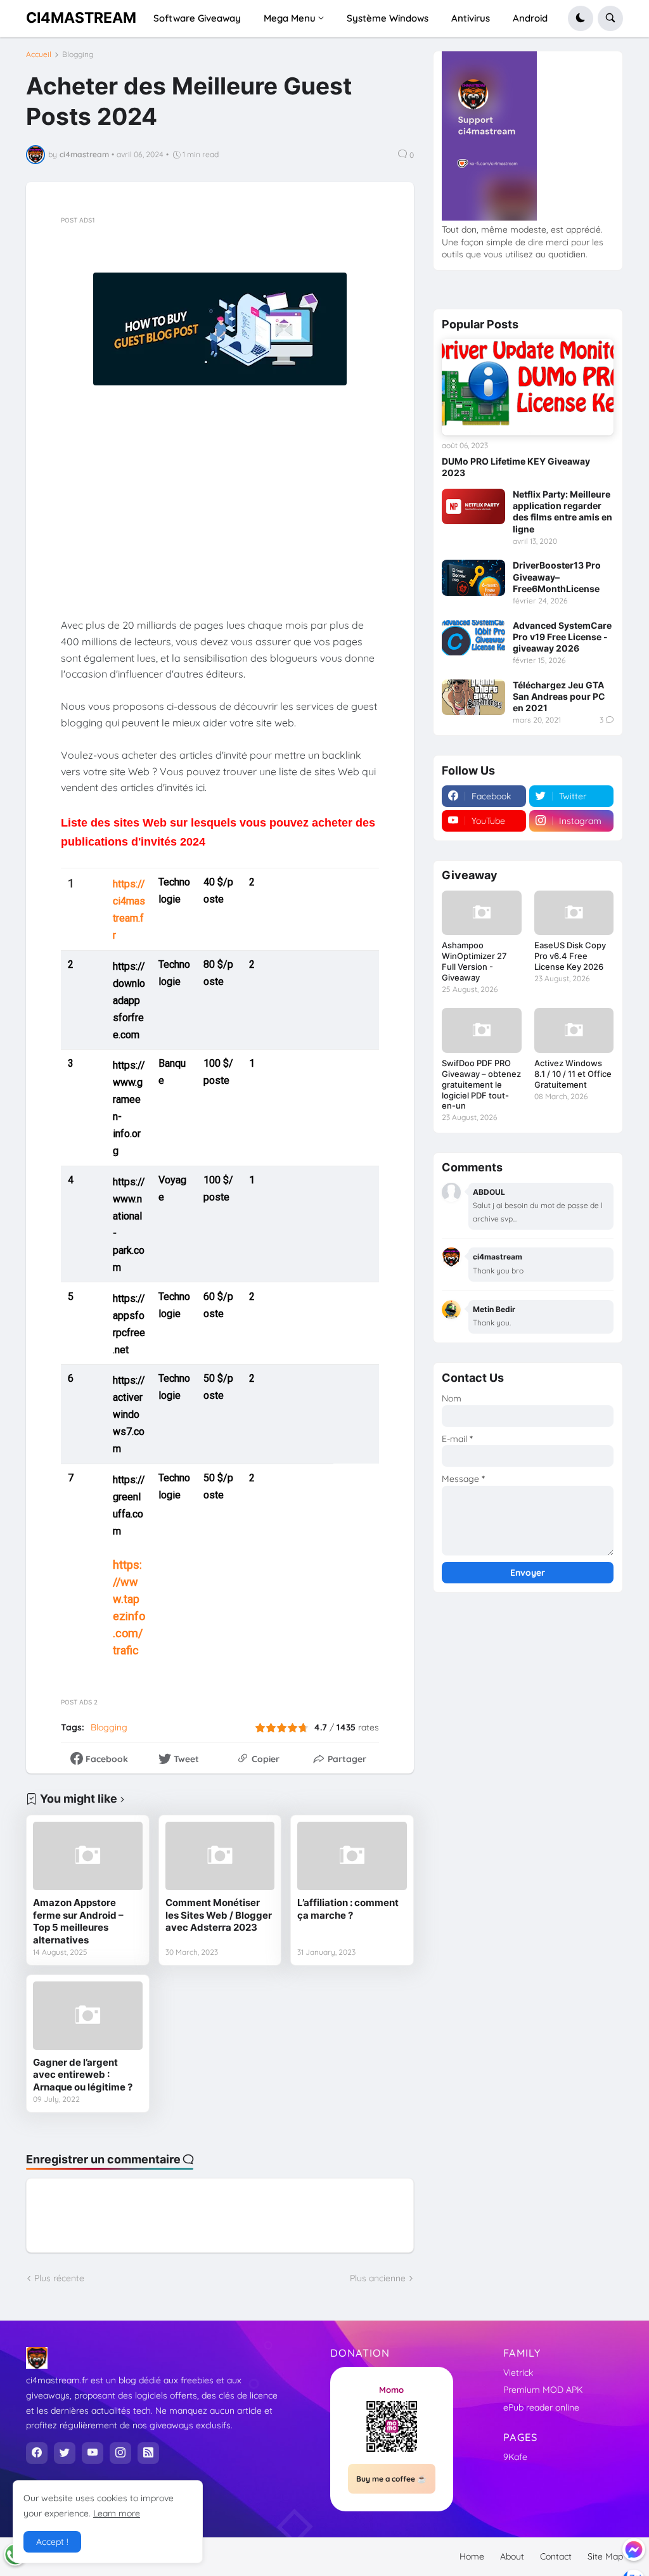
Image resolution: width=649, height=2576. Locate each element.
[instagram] (120, 2453)
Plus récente (59, 2278)
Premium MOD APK (543, 2390)
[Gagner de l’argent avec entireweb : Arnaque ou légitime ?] (88, 2016)
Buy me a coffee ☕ (391, 2479)
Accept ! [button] (52, 2542)
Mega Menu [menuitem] (290, 18)
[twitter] (65, 2453)
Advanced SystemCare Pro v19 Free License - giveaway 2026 (562, 637)
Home (472, 2556)
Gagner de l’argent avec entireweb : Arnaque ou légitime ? (83, 2075)
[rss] (148, 2453)
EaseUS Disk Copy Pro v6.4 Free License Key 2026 (570, 956)
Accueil (39, 55)
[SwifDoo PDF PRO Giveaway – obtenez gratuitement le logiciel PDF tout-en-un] (481, 1030)
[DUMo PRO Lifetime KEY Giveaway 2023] (528, 387)
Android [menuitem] (530, 18)
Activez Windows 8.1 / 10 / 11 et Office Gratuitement (573, 1074)
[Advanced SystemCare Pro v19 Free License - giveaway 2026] (473, 638)
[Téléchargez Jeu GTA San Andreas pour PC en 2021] (473, 697)
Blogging (78, 55)
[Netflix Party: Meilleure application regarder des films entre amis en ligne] (473, 506)
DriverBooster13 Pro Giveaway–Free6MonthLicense (557, 576)
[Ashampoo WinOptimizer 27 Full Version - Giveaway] (481, 913)
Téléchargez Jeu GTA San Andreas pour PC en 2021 (559, 696)
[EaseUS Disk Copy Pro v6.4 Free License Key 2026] (574, 913)
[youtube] (93, 2453)
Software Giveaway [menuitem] (197, 18)
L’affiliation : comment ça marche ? (348, 1909)
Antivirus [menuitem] (471, 18)
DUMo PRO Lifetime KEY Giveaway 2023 (516, 467)
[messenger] (634, 2549)
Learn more (117, 2513)
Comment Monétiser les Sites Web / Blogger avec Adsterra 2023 (219, 1915)
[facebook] (37, 2453)
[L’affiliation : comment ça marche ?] (352, 1856)
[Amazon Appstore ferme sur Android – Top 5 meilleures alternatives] (88, 1856)
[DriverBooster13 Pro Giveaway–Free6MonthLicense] (473, 577)
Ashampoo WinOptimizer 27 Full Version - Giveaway (474, 961)
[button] (581, 18)
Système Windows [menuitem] (388, 18)
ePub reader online (541, 2407)
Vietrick (518, 2373)
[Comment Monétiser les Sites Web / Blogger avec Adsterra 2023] (220, 1856)
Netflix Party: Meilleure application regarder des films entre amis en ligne (562, 512)
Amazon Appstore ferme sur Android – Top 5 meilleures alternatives (78, 1921)
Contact (556, 2556)
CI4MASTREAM (81, 18)
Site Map (605, 2556)
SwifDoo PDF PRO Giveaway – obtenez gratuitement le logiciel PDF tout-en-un (481, 1085)
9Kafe (515, 2457)
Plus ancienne (378, 2278)
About (512, 2556)
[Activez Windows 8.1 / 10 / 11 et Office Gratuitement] (574, 1030)
